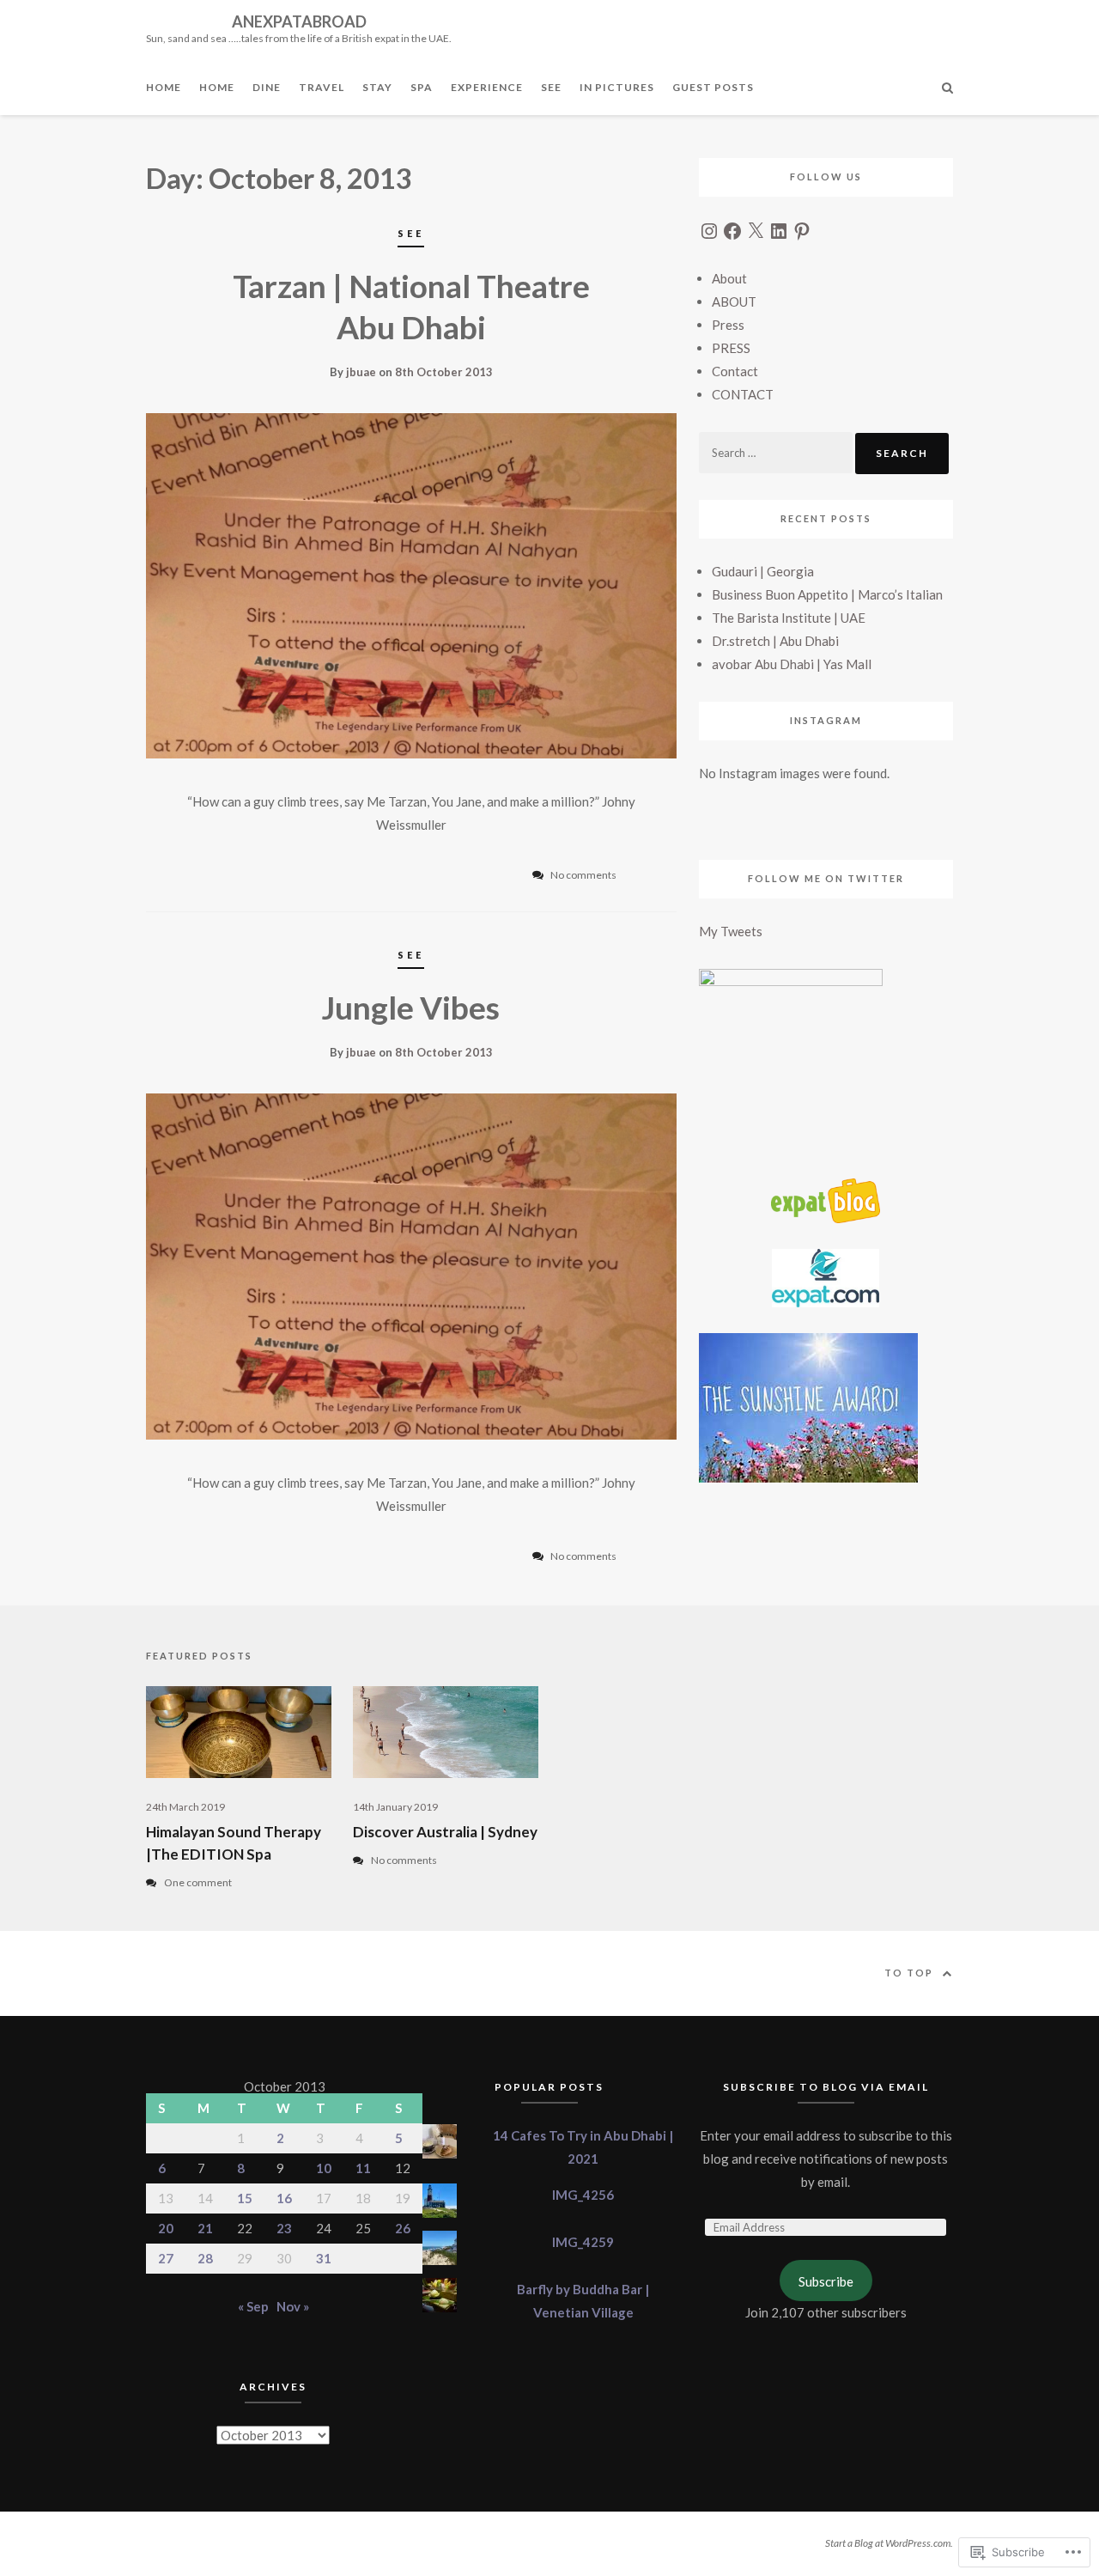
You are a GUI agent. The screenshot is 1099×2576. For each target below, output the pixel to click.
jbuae (361, 372)
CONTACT (743, 394)
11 (363, 2168)
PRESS (731, 348)
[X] (756, 231)
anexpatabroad (299, 21)
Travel (322, 87)
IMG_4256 (583, 2195)
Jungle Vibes (411, 1007)
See (551, 87)
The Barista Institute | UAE (789, 618)
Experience (487, 87)
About (729, 278)
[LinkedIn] (779, 231)
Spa (422, 87)
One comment (198, 1882)
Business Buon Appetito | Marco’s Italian (827, 594)
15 (245, 2198)
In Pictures (617, 87)
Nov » (293, 2306)
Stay (377, 87)
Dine (267, 87)
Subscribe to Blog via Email (826, 2087)
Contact (735, 371)
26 (403, 2228)
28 (205, 2258)
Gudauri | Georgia (763, 571)
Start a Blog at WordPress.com (888, 2543)
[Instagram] (709, 231)
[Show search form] (947, 86)
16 (284, 2198)
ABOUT (734, 301)
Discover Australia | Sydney (445, 1832)
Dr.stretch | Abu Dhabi (775, 641)
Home (164, 87)
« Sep (253, 2306)
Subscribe (826, 2281)
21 (205, 2228)
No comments (404, 1860)
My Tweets (731, 931)
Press (728, 325)
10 (324, 2168)
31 (324, 2258)
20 (166, 2228)
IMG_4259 (583, 2242)
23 (284, 2228)
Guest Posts (713, 87)
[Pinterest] (802, 231)
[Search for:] (777, 452)
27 (166, 2258)
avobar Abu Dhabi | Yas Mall (792, 664)
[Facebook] (732, 231)
